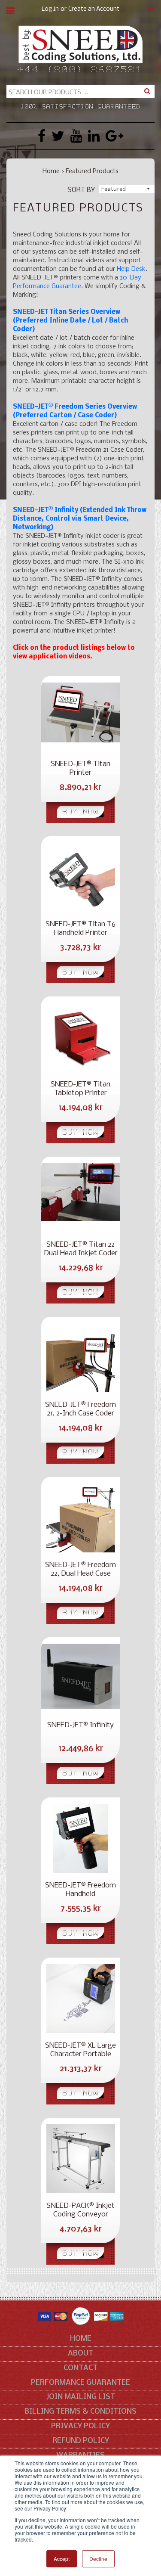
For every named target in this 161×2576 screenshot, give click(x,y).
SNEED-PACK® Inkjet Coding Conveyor (80, 2210)
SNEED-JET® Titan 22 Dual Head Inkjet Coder (81, 1249)
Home (51, 171)
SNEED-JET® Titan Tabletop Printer (80, 1089)
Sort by (81, 190)
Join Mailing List (81, 2397)
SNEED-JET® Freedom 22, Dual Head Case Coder (80, 1570)
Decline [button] (98, 2559)
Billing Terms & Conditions (80, 2412)
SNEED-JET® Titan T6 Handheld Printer (80, 929)
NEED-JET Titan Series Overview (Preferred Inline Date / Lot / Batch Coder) (70, 321)
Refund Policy (81, 2441)
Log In (50, 9)
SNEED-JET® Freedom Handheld (80, 1890)
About (80, 2354)
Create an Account (94, 9)
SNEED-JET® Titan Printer (80, 768)
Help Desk (131, 269)
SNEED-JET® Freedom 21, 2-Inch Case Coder (80, 1409)
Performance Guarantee (80, 2383)
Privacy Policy (80, 2426)
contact (80, 2368)
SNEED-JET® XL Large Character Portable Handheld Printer (80, 2050)
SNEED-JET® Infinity (80, 1725)
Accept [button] (62, 2559)
